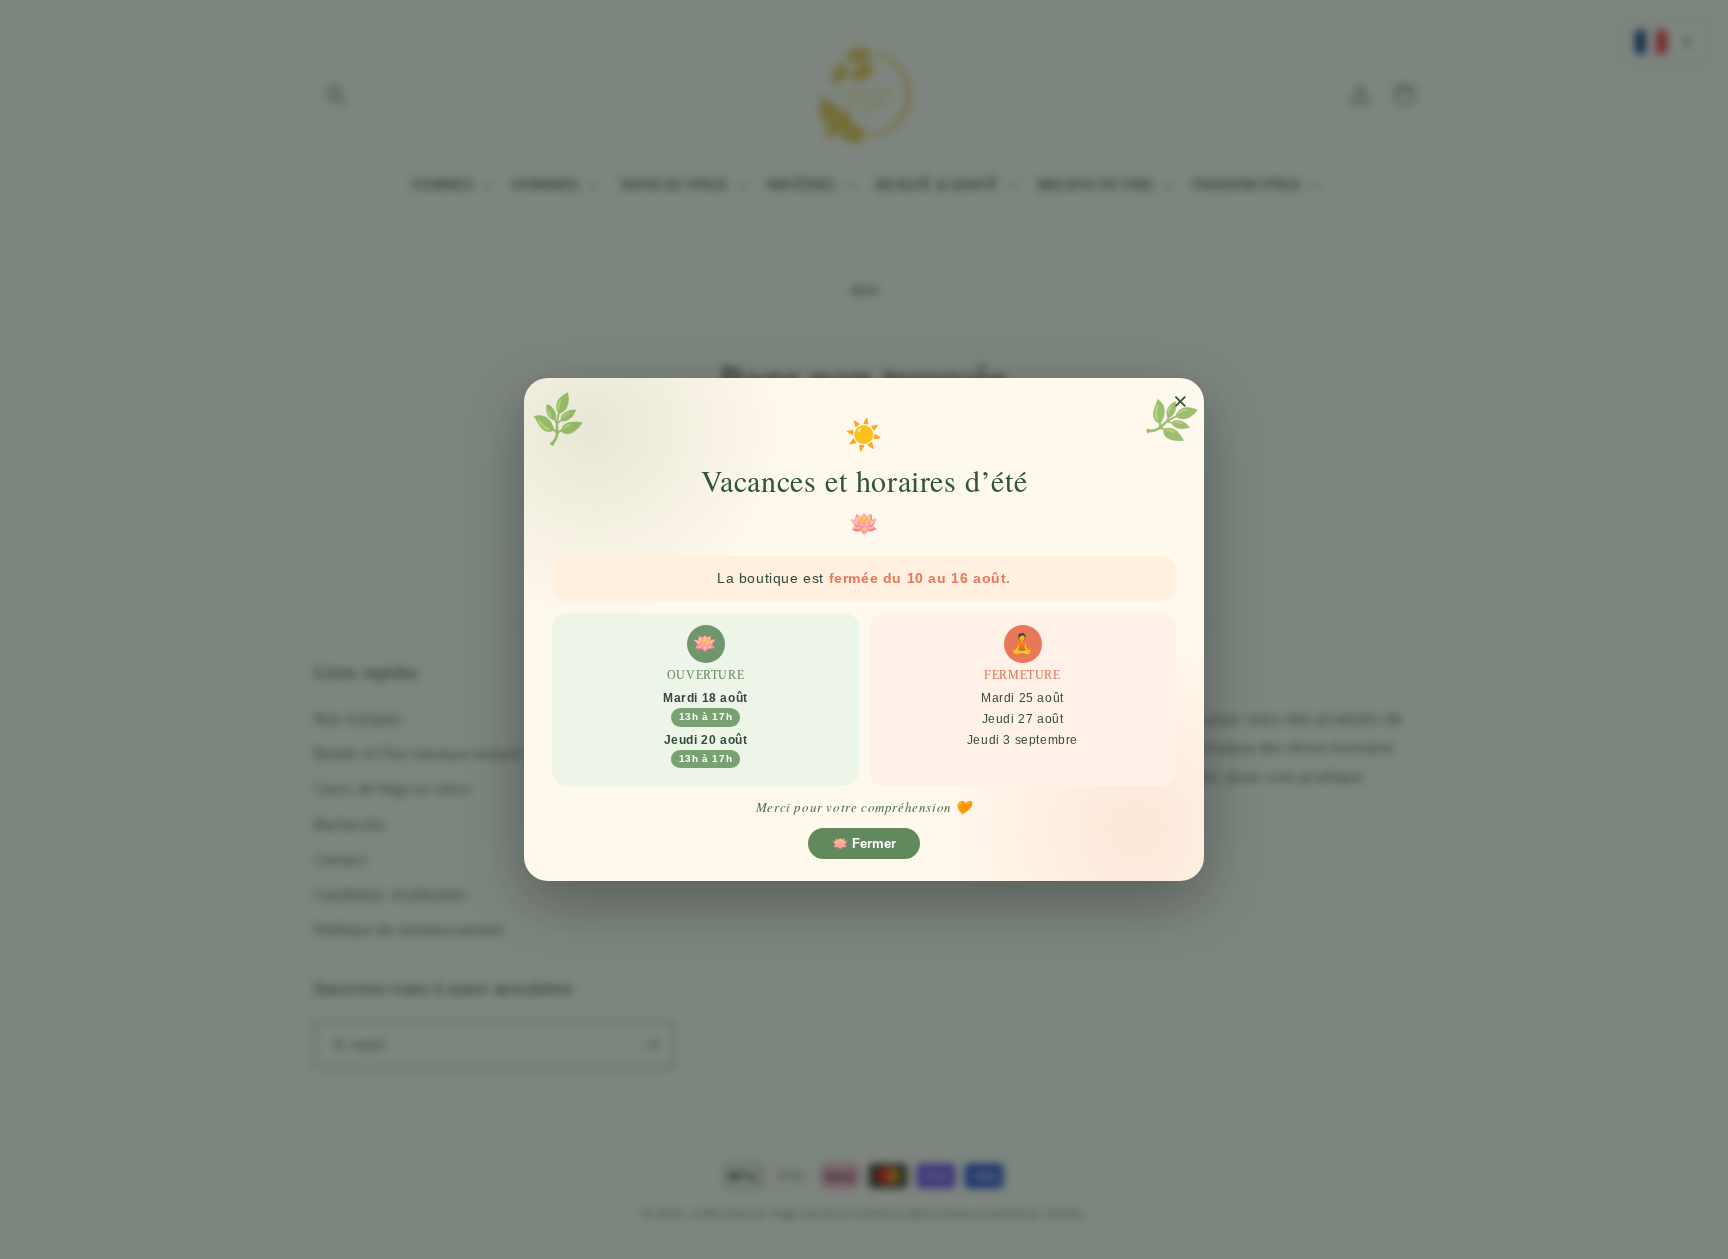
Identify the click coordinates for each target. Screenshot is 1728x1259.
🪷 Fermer (864, 843)
